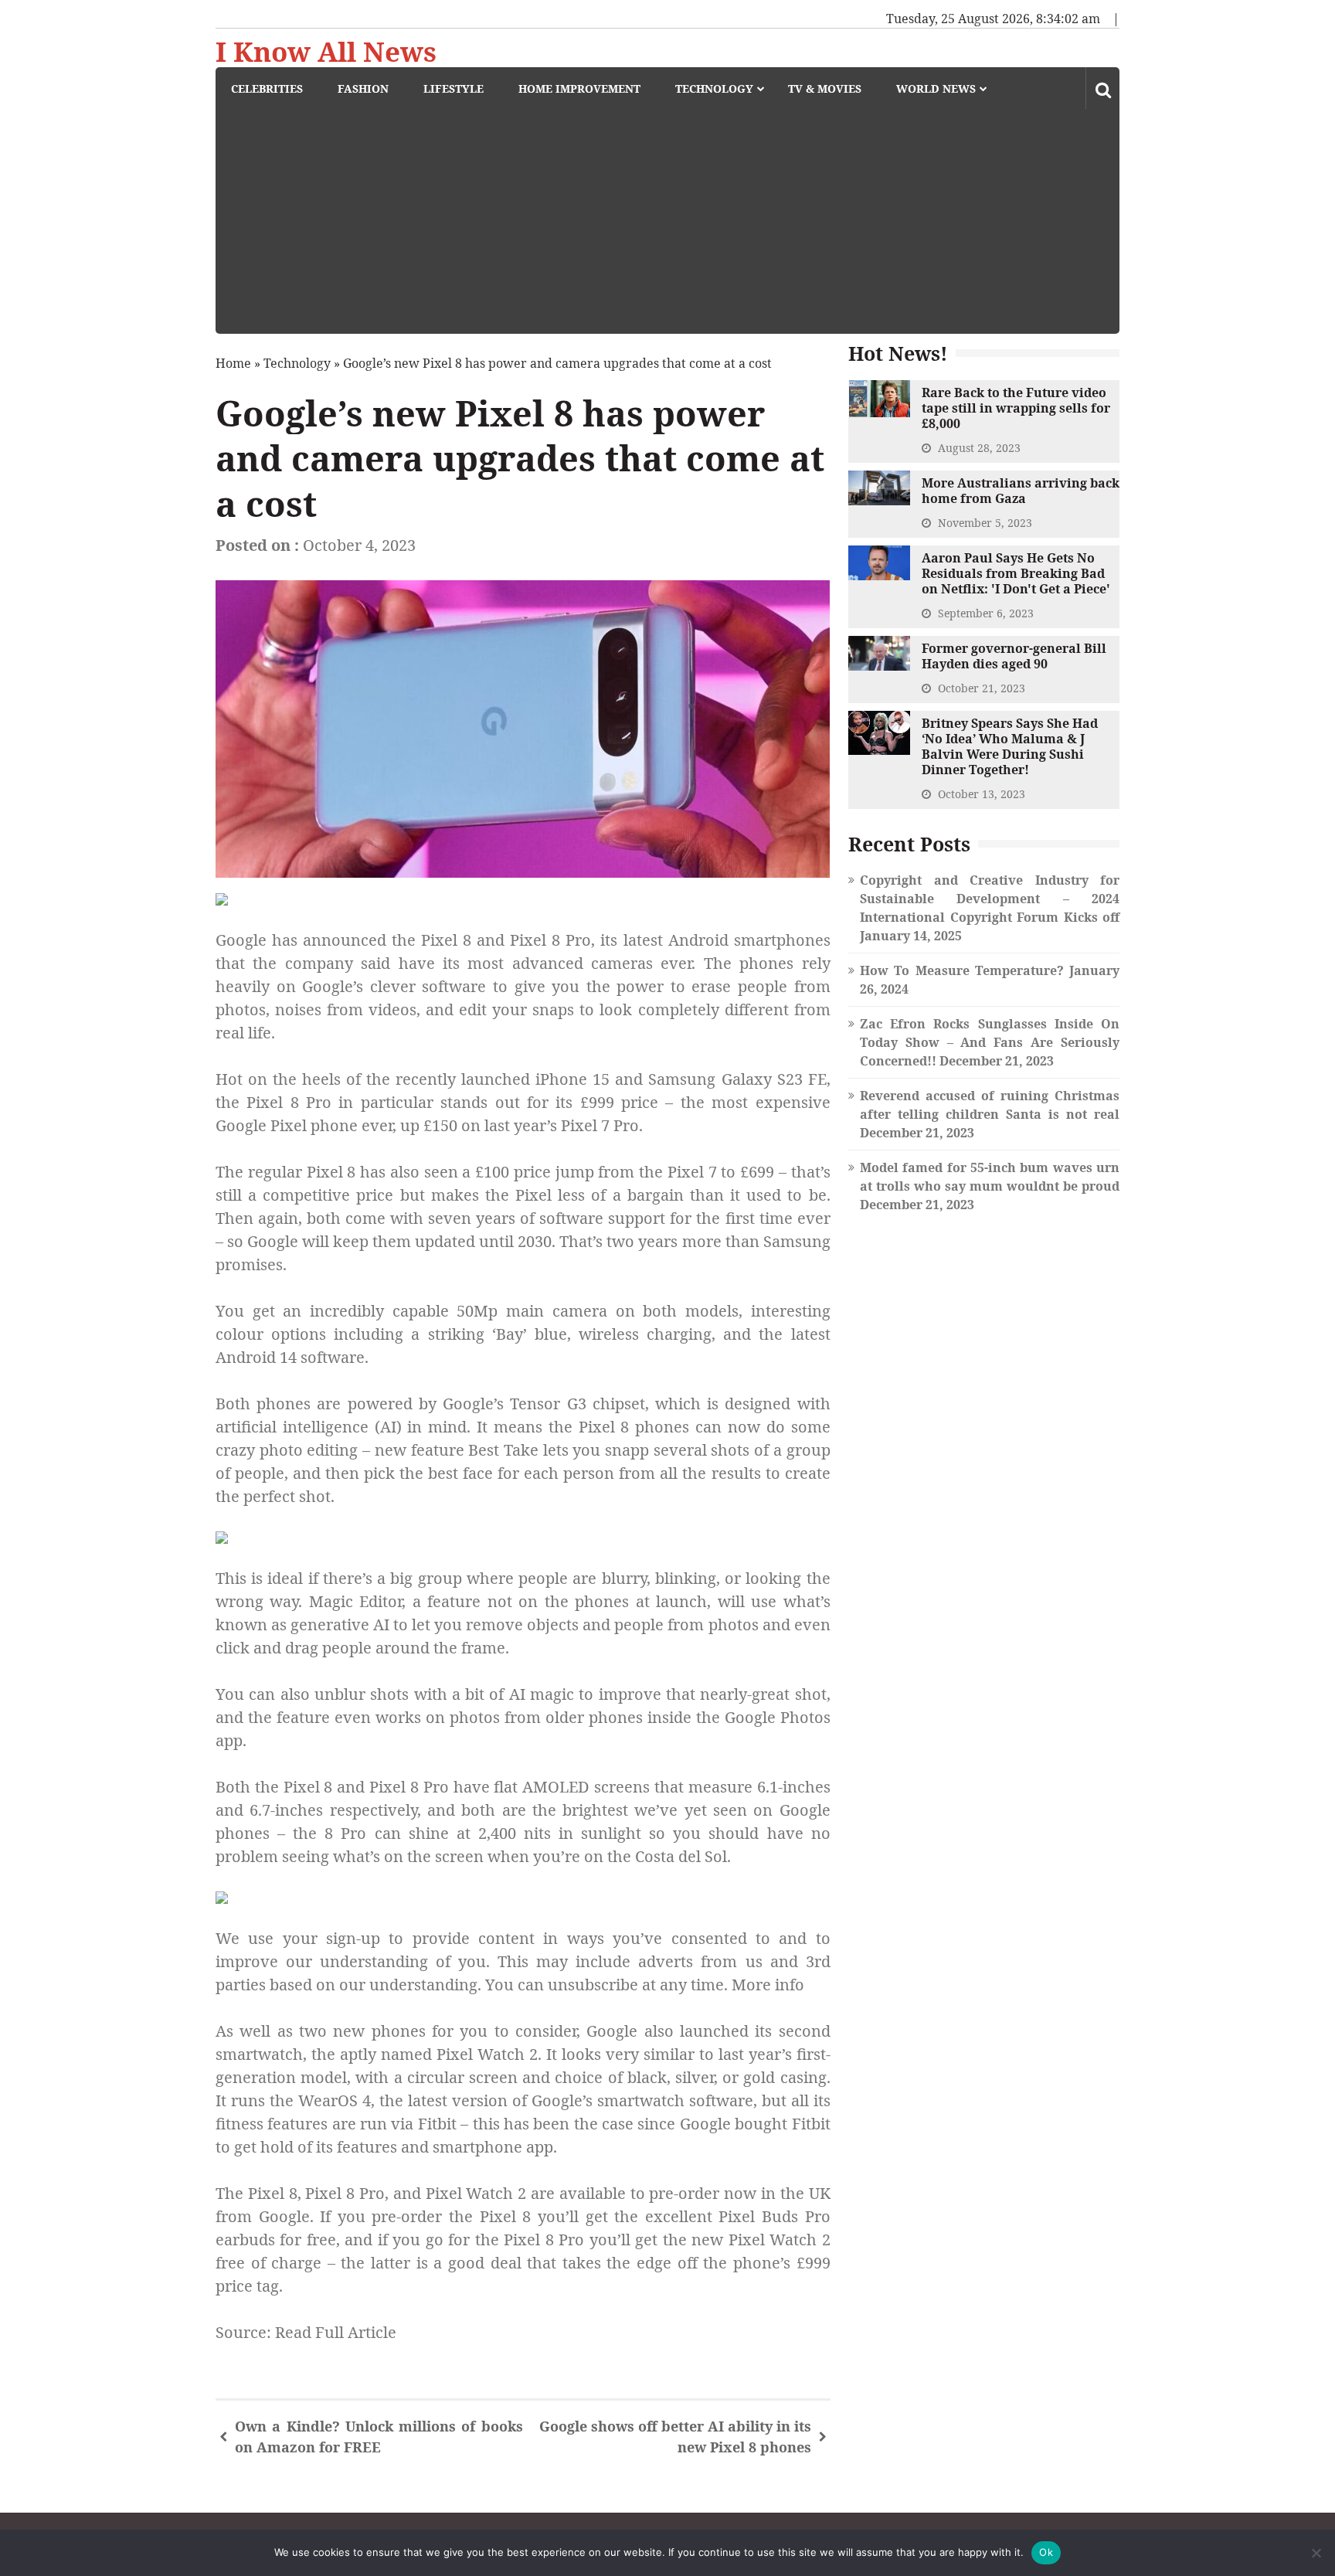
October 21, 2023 (982, 688)
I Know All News (326, 52)
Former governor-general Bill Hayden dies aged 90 (1014, 656)
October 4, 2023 (359, 545)
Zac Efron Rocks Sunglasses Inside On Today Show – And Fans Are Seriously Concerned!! (990, 1042)
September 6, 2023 (986, 613)
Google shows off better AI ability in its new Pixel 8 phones (675, 2437)
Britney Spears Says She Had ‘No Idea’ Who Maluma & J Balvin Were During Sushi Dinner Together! (1010, 746)
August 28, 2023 (979, 448)
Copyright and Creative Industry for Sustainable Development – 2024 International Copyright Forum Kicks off (990, 899)
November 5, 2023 (985, 523)
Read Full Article (336, 2332)
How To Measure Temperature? (962, 970)
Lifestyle (453, 88)
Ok (1046, 2552)
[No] (1316, 2553)
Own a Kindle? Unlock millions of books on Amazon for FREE (379, 2437)
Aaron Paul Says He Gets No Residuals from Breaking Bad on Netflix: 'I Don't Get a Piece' (1016, 573)
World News (936, 88)
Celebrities (267, 88)
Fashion (363, 88)
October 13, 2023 (982, 794)
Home (233, 363)
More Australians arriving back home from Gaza (1021, 491)
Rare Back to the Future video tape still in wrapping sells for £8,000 (1016, 408)
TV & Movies (825, 88)
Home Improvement (579, 88)
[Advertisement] (675, 226)
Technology (714, 88)
